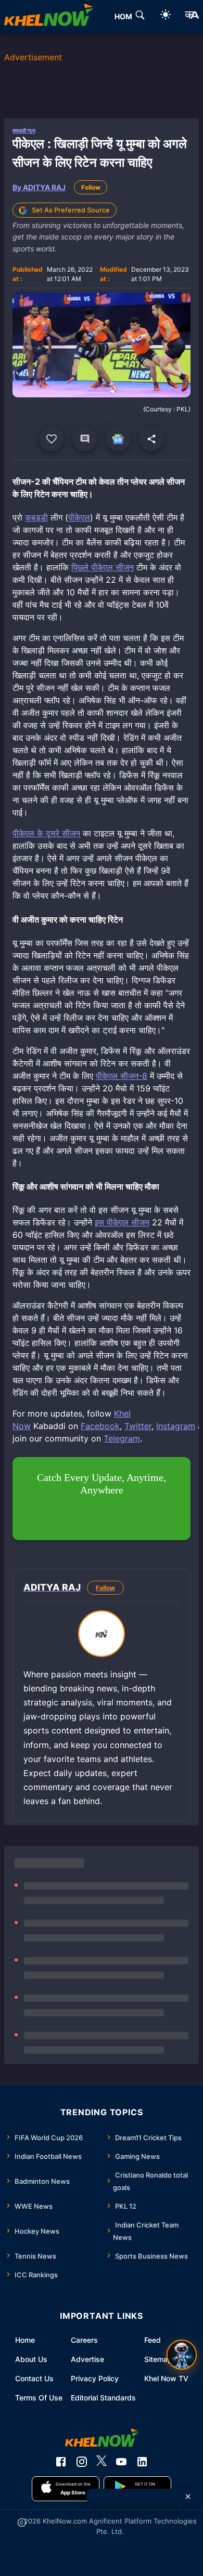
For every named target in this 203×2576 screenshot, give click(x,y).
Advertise (87, 2359)
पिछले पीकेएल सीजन (103, 567)
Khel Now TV (166, 2378)
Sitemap (158, 2359)
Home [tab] (126, 16)
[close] (188, 2497)
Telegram (122, 1438)
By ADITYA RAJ (39, 187)
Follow (91, 187)
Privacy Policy (95, 2378)
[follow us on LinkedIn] (142, 2462)
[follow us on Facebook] (61, 2462)
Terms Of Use (39, 2398)
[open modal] (182, 2355)
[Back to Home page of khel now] (48, 17)
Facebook (100, 1426)
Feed (153, 2340)
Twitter (138, 1426)
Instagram (176, 1426)
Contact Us (34, 2378)
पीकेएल (79, 517)
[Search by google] (140, 17)
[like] (52, 439)
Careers (84, 2340)
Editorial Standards (103, 2398)
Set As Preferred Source (71, 210)
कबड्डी (36, 517)
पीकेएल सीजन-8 (122, 1076)
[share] (151, 439)
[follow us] (118, 439)
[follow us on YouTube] (121, 2462)
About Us (31, 2359)
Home (25, 2340)
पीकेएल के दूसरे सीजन (46, 833)
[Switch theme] (166, 16)
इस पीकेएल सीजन (122, 1222)
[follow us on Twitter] (102, 2462)
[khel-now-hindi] (192, 17)
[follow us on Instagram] (82, 2462)
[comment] (85, 439)
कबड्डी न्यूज (24, 130)
